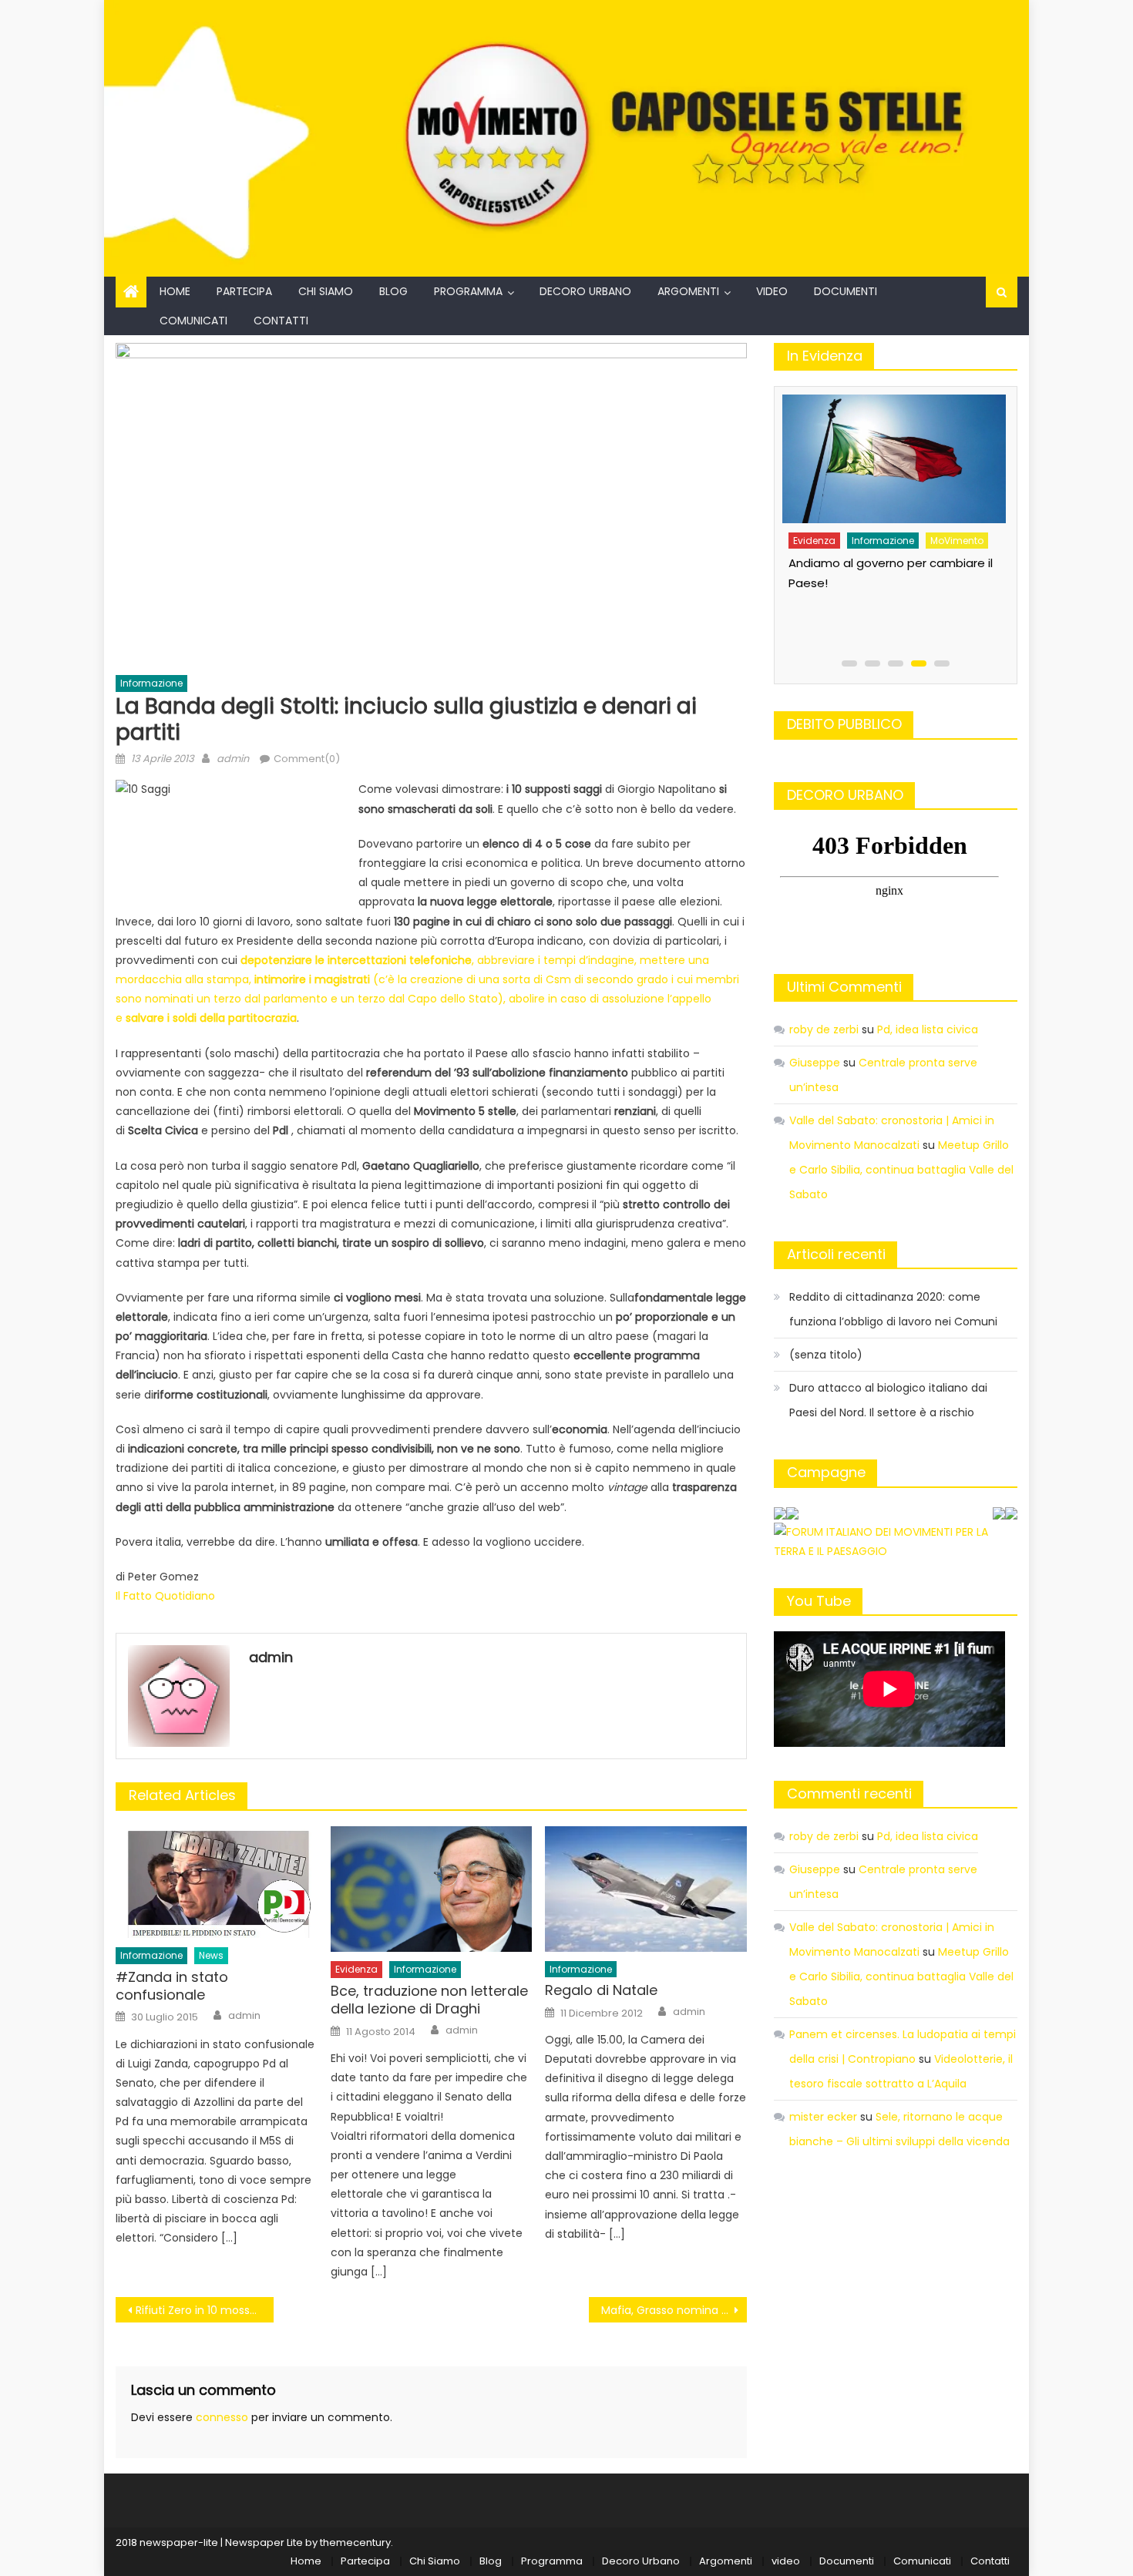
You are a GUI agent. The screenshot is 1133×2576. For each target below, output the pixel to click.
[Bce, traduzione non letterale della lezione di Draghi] (432, 1889)
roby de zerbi (824, 1029)
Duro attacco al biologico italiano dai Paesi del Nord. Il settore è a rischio (888, 1400)
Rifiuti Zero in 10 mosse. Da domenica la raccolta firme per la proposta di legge (205, 2310)
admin (233, 759)
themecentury (355, 2542)
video (772, 291)
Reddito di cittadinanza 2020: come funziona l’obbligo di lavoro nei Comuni (893, 1309)
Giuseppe (815, 1063)
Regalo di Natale (601, 1990)
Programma (468, 291)
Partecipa (244, 291)
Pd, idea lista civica (928, 1029)
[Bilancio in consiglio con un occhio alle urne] (892, 453)
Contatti (281, 321)
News (211, 1955)
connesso (222, 2417)
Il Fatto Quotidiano (167, 1596)
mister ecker (823, 2117)
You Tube (819, 1601)
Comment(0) (307, 759)
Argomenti (688, 291)
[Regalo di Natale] (646, 1889)
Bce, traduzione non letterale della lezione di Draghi (429, 2000)
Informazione (151, 683)
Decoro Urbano (585, 291)
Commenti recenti (849, 1793)
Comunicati (193, 321)
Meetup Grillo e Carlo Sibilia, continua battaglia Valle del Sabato (901, 1170)
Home (175, 291)
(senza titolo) (826, 1355)
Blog (393, 291)
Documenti (846, 291)
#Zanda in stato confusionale (172, 1986)
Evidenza (356, 1969)
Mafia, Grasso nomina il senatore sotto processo (674, 2310)
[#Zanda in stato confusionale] (217, 1882)
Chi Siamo (326, 291)
